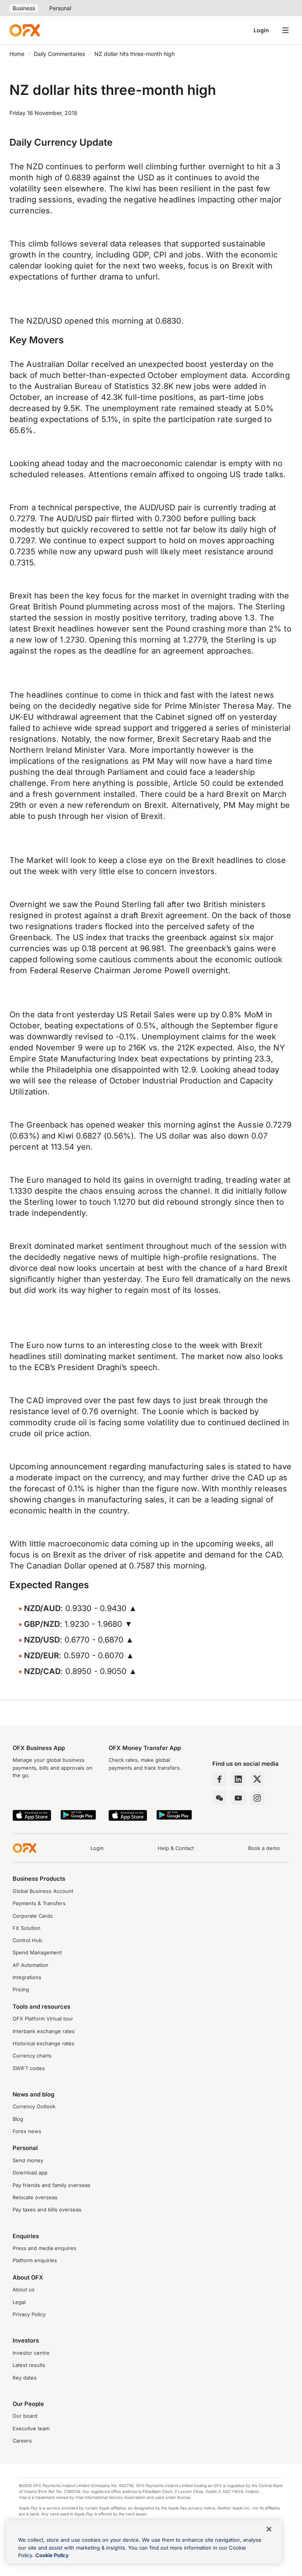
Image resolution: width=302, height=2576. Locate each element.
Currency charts (32, 2056)
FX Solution (27, 1928)
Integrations (27, 1977)
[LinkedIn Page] (238, 1779)
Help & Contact (176, 1848)
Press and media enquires (44, 2248)
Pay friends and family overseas (52, 2185)
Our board (25, 2416)
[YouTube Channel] (238, 1798)
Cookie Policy (52, 2555)
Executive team (31, 2429)
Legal (19, 2302)
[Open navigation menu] (285, 30)
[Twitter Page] (257, 1779)
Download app (30, 2173)
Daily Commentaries (59, 54)
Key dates (25, 2378)
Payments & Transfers (39, 1903)
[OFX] (25, 30)
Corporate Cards (33, 1916)
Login (261, 30)
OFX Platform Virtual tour (43, 2019)
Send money (28, 2160)
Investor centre (31, 2353)
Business (24, 8)
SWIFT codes (29, 2068)
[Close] (269, 2529)
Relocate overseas (35, 2197)
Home (17, 54)
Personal (60, 8)
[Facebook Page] (219, 1779)
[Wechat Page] (219, 1798)
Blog (18, 2119)
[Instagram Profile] (257, 1798)
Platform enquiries (35, 2260)
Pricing (21, 1990)
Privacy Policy (29, 2314)
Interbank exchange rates (44, 2031)
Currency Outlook (34, 2107)
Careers (22, 2441)
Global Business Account (43, 1891)
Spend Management (37, 1953)
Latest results (29, 2365)
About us (24, 2290)
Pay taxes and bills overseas (47, 2210)
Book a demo (264, 1848)
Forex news (27, 2131)
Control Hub (27, 1940)
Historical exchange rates (43, 2044)
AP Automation (30, 1965)
